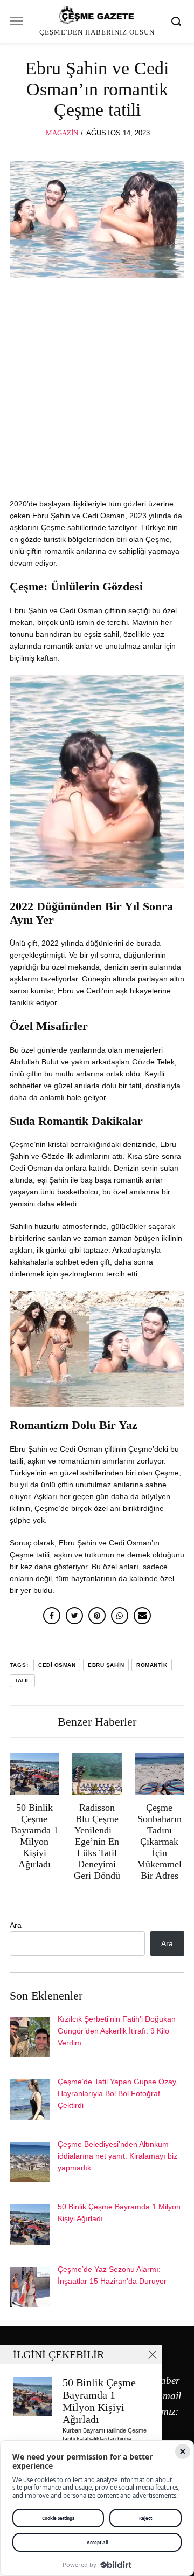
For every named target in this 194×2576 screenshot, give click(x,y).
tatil (22, 1681)
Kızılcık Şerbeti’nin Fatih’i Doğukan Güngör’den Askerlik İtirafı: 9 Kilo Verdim (117, 2031)
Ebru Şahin (106, 1665)
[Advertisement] (97, 390)
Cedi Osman (57, 1665)
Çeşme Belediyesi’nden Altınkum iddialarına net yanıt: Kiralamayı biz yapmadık (117, 2156)
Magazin (62, 133)
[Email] (142, 1616)
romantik (152, 1665)
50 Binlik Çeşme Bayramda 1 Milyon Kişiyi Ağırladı (99, 2401)
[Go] (178, 21)
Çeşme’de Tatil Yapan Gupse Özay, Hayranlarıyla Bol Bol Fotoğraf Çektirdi (118, 2093)
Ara (16, 1925)
